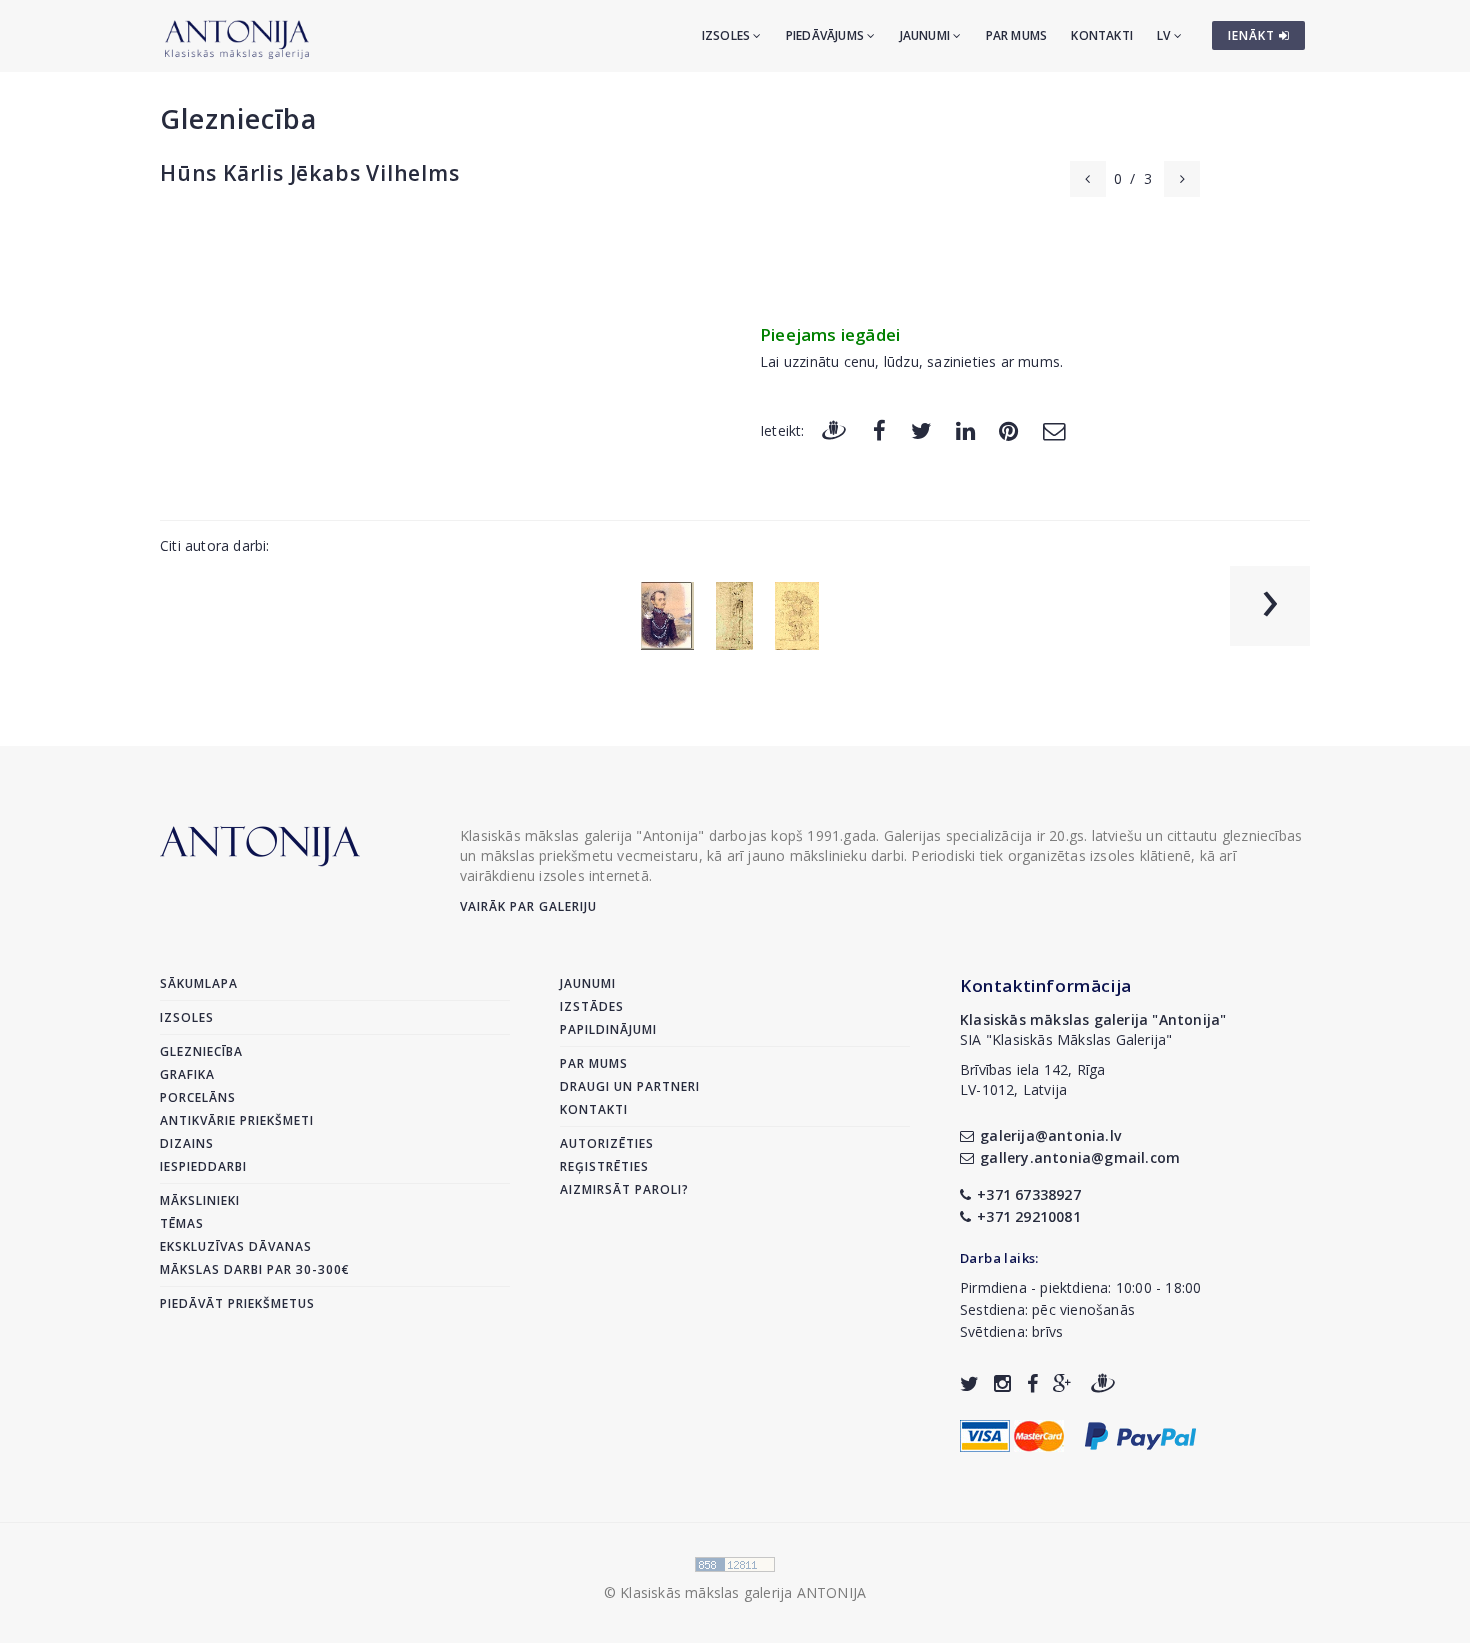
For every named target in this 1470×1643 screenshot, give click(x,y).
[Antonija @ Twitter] (969, 1383)
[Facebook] (879, 429)
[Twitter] (921, 429)
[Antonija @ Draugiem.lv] (1103, 1383)
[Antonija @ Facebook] (1032, 1383)
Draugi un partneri (630, 1086)
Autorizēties (607, 1143)
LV (1165, 35)
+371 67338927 (1029, 1194)
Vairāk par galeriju (528, 906)
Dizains (187, 1143)
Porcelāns (198, 1097)
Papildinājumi (608, 1029)
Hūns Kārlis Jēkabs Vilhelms (310, 173)
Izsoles (728, 35)
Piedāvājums (826, 35)
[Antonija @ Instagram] (1002, 1383)
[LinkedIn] (965, 429)
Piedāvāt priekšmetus (237, 1303)
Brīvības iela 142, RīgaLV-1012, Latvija (1033, 1079)
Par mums (1017, 35)
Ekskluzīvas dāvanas (236, 1246)
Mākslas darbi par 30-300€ (255, 1269)
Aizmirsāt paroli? (624, 1189)
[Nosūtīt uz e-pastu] (1054, 429)
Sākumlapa (199, 983)
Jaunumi (927, 35)
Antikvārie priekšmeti (237, 1120)
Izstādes (592, 1006)
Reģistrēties (604, 1166)
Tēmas (182, 1223)
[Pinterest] (1008, 429)
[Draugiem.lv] (834, 429)
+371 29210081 (1029, 1216)
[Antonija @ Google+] (1062, 1383)
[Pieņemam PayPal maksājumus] (1140, 1434)
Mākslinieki (200, 1200)
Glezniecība (238, 118)
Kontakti (1102, 35)
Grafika (187, 1074)
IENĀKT (1253, 35)
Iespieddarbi (203, 1166)
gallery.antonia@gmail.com (1080, 1157)
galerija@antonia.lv (1050, 1135)
